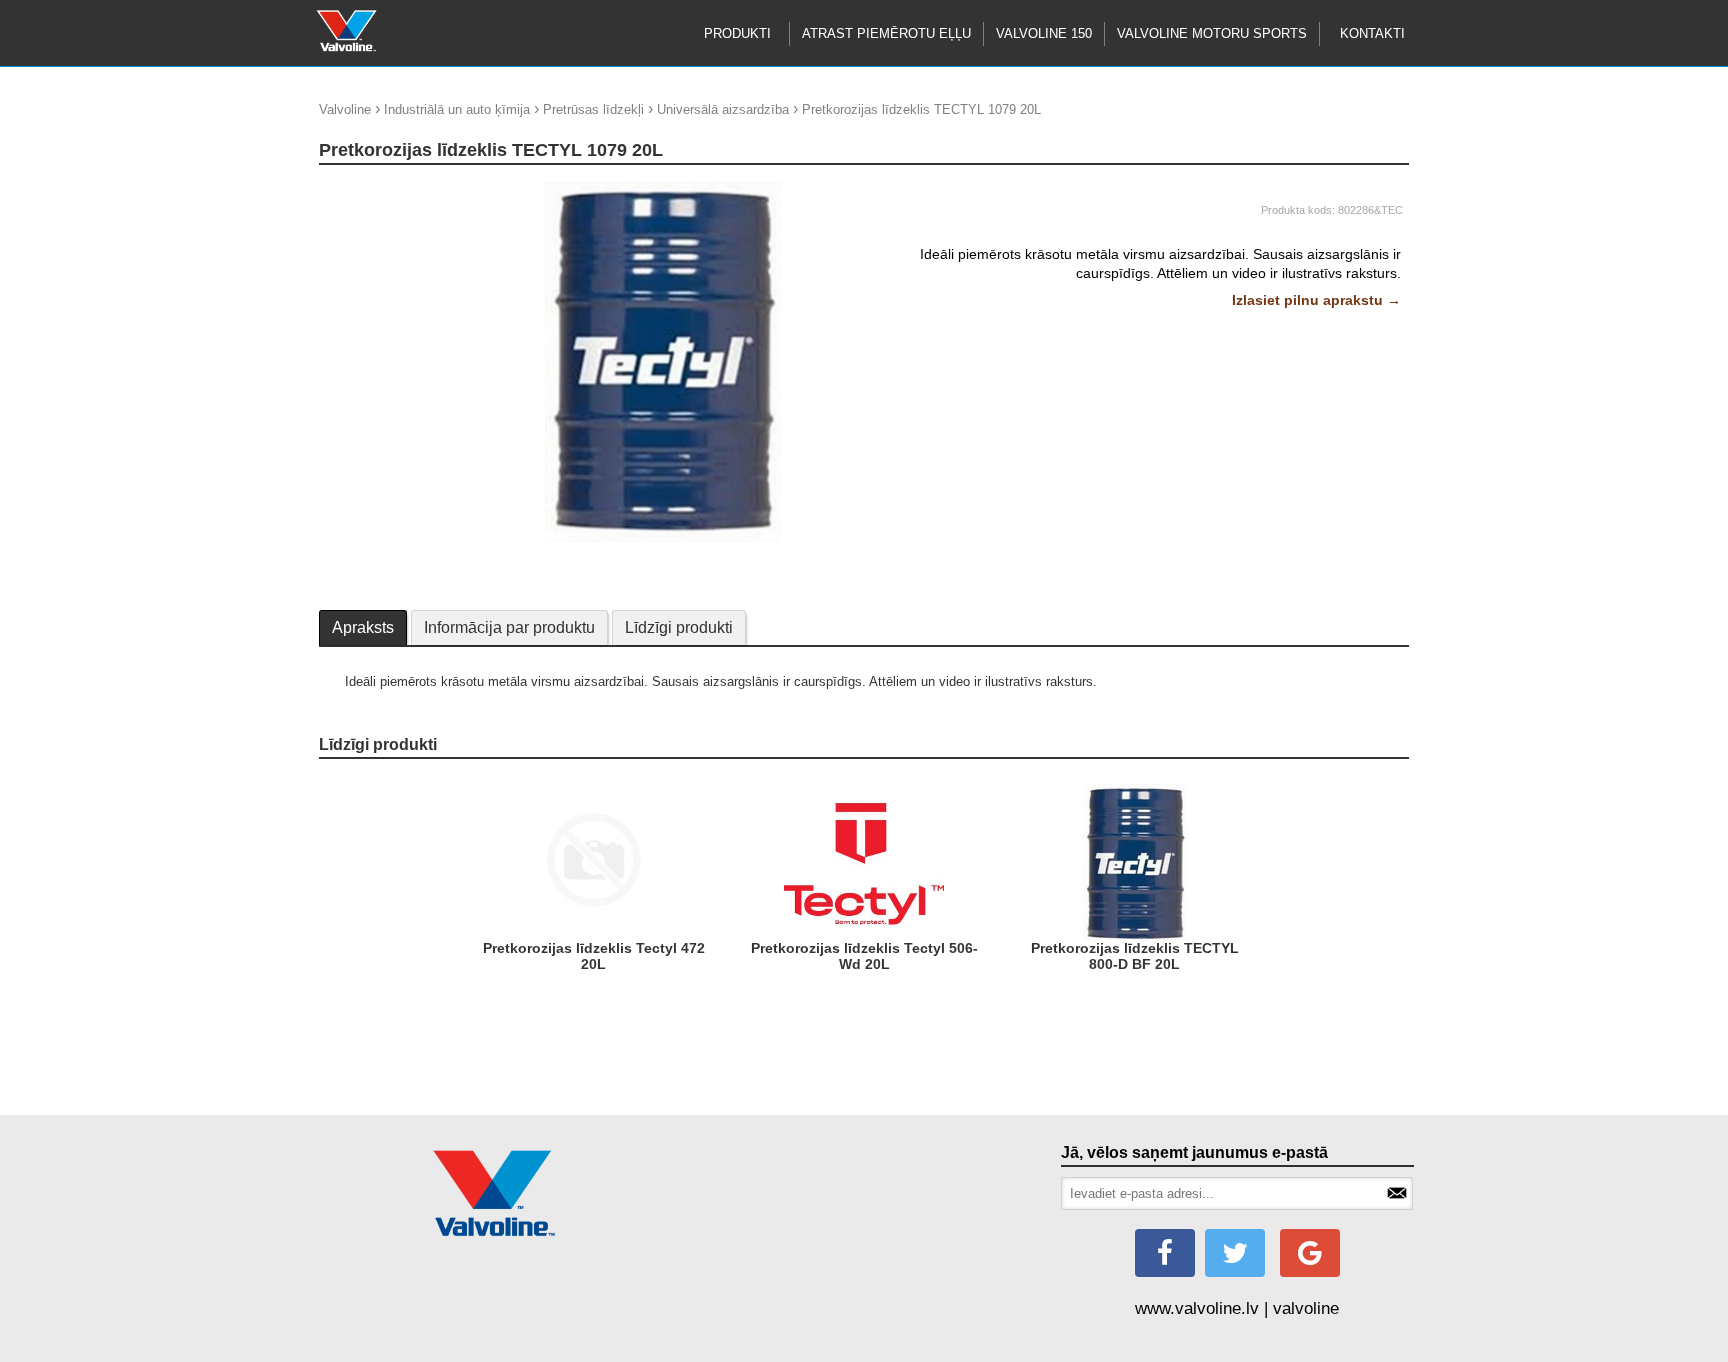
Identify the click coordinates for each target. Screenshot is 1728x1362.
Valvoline (345, 109)
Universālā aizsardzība (723, 109)
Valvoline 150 (1044, 33)
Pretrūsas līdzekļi (593, 109)
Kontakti (1372, 33)
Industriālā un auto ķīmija (457, 109)
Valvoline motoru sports (1212, 33)
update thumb (364, 189)
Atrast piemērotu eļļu (886, 33)
